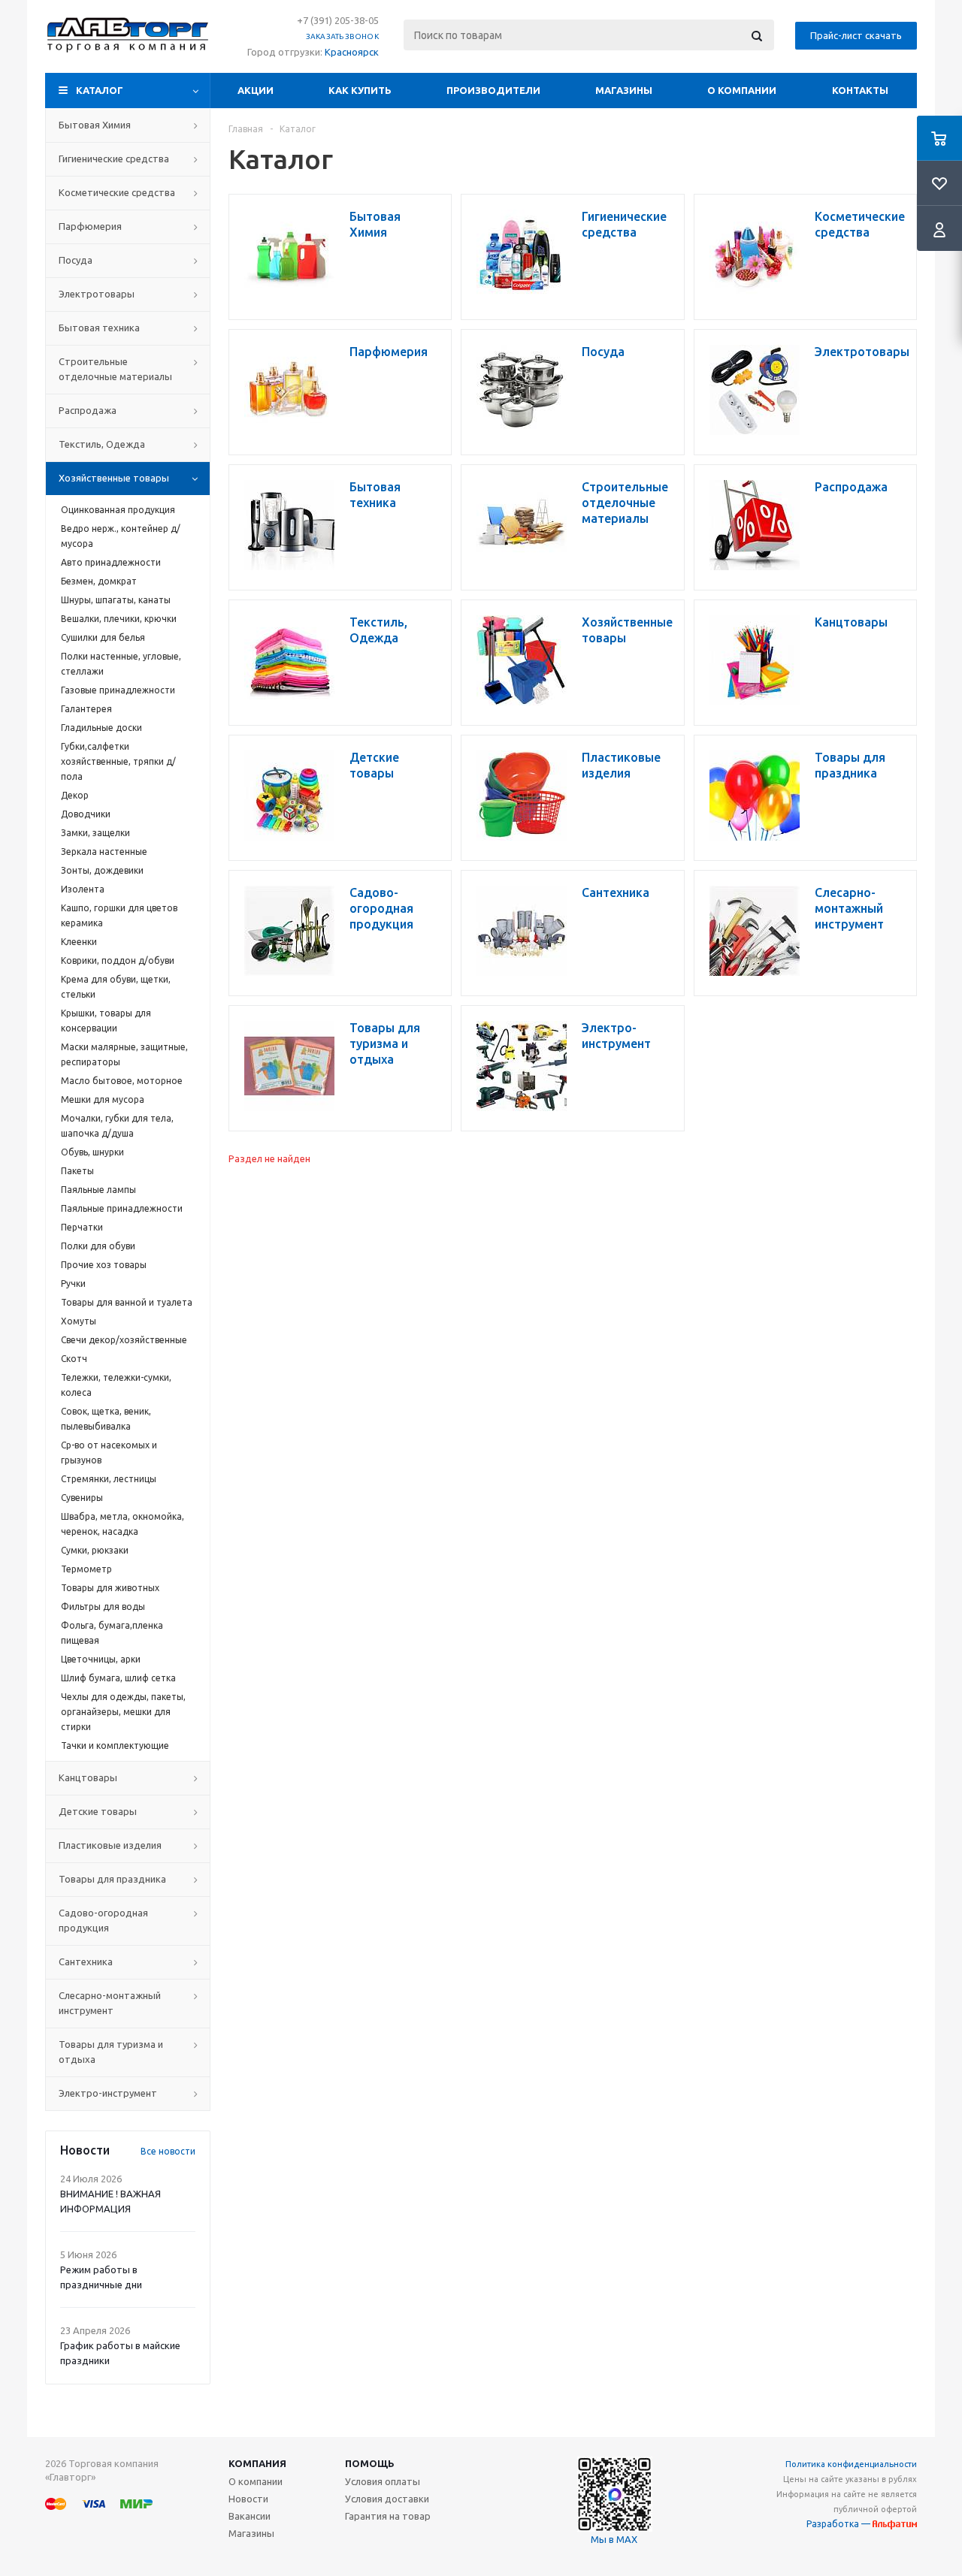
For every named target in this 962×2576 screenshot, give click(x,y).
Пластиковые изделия (110, 1845)
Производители (493, 90)
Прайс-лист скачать (856, 35)
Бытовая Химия (95, 125)
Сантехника (86, 1961)
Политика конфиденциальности (851, 2464)
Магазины (624, 90)
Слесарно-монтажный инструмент (110, 2003)
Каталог (100, 90)
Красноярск (352, 52)
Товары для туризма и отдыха (111, 2052)
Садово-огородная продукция (103, 1920)
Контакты (860, 90)
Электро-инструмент (108, 2093)
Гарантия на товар (388, 2516)
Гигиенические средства (114, 159)
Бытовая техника (99, 328)
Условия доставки (387, 2499)
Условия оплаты (383, 2481)
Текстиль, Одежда (102, 444)
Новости (248, 2499)
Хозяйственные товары (114, 478)
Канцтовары (88, 1777)
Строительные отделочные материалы (115, 369)
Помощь (370, 2463)
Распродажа (88, 410)
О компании (742, 90)
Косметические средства (117, 192)
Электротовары (97, 294)
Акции (256, 90)
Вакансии (250, 2516)
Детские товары (98, 1811)
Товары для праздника (112, 1879)
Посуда (76, 260)
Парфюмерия (90, 226)
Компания (257, 2463)
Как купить (360, 90)
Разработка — (839, 2524)
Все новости (168, 2151)
